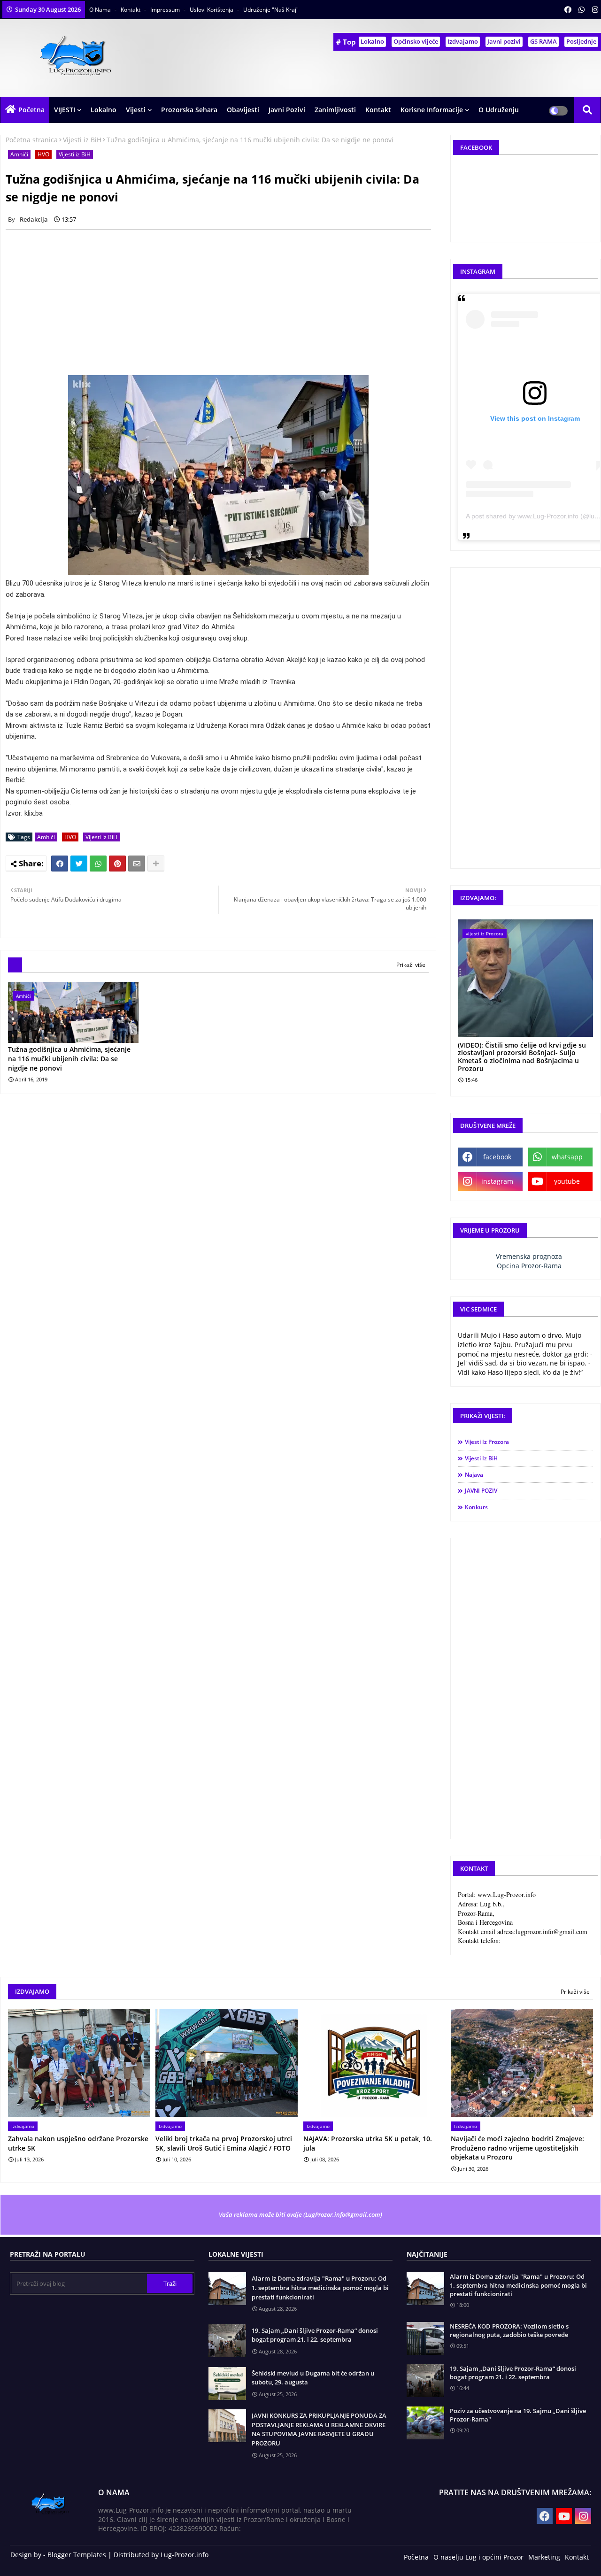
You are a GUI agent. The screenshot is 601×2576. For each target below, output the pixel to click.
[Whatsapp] (98, 864)
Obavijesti (243, 110)
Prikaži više (411, 965)
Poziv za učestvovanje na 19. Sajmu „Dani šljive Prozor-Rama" (518, 2415)
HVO (43, 154)
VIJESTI (65, 110)
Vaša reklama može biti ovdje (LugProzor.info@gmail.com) (300, 2214)
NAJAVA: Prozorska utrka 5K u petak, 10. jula (368, 2143)
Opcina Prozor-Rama (529, 1266)
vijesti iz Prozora (487, 1442)
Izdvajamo (463, 41)
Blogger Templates (77, 2555)
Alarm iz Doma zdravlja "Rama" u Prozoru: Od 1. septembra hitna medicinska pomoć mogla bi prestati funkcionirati (320, 2287)
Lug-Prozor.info (185, 2555)
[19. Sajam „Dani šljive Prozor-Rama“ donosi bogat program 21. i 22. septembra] (425, 2381)
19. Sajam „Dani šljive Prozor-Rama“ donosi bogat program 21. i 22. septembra (315, 2335)
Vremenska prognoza (529, 1256)
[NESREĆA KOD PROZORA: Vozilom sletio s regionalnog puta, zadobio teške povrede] (425, 2338)
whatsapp (567, 1157)
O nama (101, 10)
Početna (31, 110)
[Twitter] (79, 864)
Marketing (544, 2557)
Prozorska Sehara (189, 110)
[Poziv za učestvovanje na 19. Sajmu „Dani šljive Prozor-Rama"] (425, 2423)
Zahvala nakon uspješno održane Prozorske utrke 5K (78, 2143)
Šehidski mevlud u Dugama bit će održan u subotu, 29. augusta (313, 2378)
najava (474, 1475)
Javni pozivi (504, 41)
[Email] (137, 864)
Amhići (19, 154)
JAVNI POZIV (481, 1491)
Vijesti (136, 110)
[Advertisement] (223, 302)
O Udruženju (499, 110)
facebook (497, 1157)
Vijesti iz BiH (82, 140)
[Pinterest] (117, 864)
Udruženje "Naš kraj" (271, 10)
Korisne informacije (432, 110)
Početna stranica (32, 140)
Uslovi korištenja (212, 10)
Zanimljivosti (335, 110)
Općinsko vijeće (416, 41)
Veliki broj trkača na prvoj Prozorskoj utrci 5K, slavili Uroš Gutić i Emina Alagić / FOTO (224, 2143)
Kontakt (131, 10)
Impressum (166, 10)
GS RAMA (543, 41)
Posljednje (581, 41)
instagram (497, 1181)
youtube (567, 1181)
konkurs (476, 1507)
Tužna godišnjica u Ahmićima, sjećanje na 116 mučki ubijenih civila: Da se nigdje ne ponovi (69, 1058)
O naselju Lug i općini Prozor (478, 2557)
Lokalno (372, 41)
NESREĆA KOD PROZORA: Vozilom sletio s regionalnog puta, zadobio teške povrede (509, 2330)
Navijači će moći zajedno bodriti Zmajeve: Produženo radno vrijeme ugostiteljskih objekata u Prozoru (517, 2148)
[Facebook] (60, 864)
